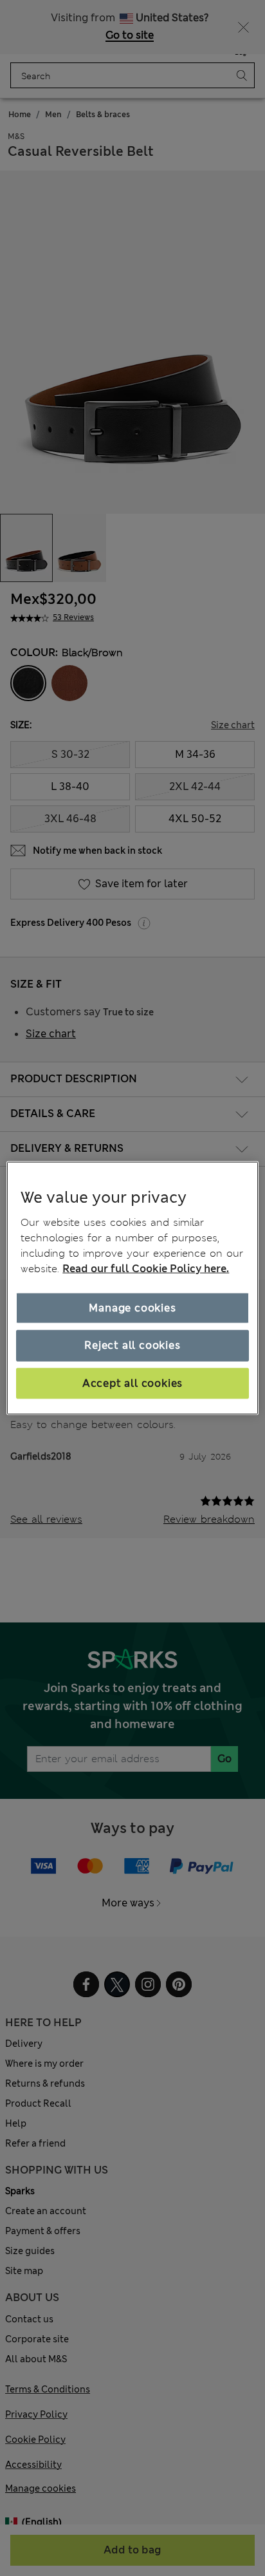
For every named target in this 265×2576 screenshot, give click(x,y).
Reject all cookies (132, 1345)
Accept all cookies (132, 1383)
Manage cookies (132, 1308)
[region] (132, 1288)
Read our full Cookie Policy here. (146, 1269)
